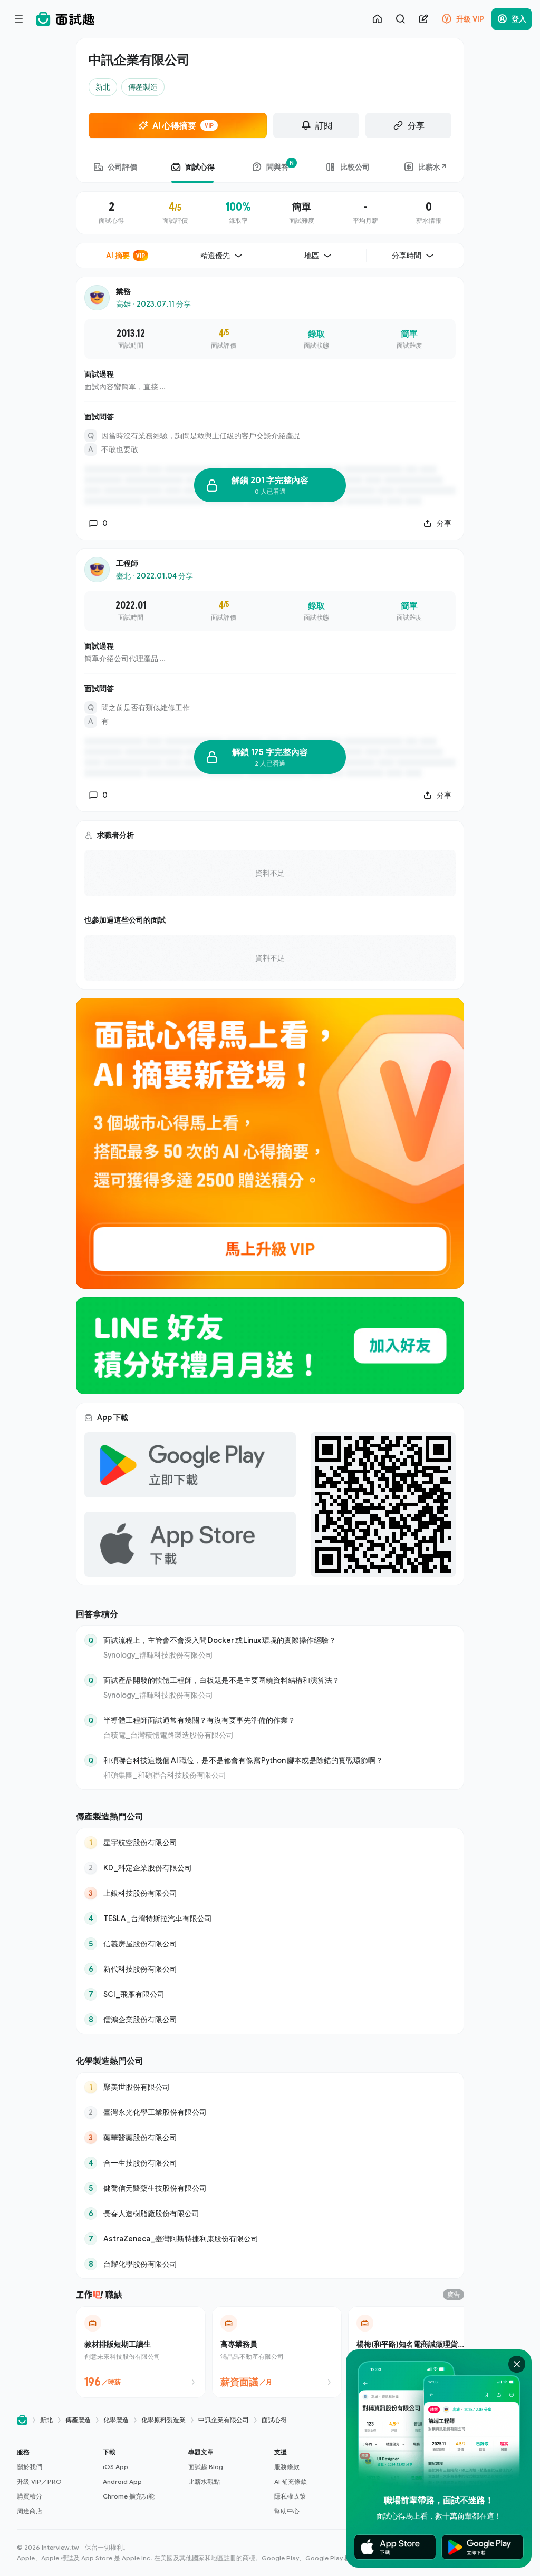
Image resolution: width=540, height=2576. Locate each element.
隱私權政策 (290, 2496)
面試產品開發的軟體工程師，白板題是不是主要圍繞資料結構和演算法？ (221, 1680)
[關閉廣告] (517, 2364)
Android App (122, 2481)
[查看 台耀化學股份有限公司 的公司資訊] (270, 2264)
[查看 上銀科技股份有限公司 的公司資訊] (270, 1893)
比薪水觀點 (204, 2481)
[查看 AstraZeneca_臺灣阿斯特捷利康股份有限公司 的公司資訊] (270, 2239)
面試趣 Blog (206, 2467)
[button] (56, 2482)
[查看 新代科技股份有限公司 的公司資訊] (270, 1969)
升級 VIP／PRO (39, 2481)
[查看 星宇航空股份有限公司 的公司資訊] (270, 1843)
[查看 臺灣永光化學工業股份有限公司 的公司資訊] (270, 2112)
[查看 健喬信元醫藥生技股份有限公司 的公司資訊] (270, 2188)
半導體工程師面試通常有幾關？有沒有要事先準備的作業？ (199, 1720)
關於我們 (30, 2467)
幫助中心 (287, 2511)
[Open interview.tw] (22, 2420)
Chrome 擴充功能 (129, 2496)
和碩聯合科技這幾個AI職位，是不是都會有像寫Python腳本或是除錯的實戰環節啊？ (243, 1760)
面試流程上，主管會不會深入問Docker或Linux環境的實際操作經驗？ (220, 1640)
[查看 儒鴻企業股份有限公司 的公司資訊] (270, 2020)
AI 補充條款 (291, 2481)
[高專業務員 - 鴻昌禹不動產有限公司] (277, 2352)
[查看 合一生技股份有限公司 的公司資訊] (270, 2163)
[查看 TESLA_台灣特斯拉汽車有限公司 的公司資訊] (270, 1918)
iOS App (115, 2467)
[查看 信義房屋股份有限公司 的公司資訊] (270, 1944)
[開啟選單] (19, 19)
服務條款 (287, 2467)
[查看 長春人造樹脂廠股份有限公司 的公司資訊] (270, 2213)
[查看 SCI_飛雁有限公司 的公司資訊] (270, 1994)
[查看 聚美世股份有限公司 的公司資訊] (270, 2087)
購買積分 (30, 2496)
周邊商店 (30, 2511)
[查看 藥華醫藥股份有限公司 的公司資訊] (270, 2138)
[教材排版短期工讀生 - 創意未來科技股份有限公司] (141, 2352)
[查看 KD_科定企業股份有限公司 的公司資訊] (270, 1868)
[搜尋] (400, 19)
